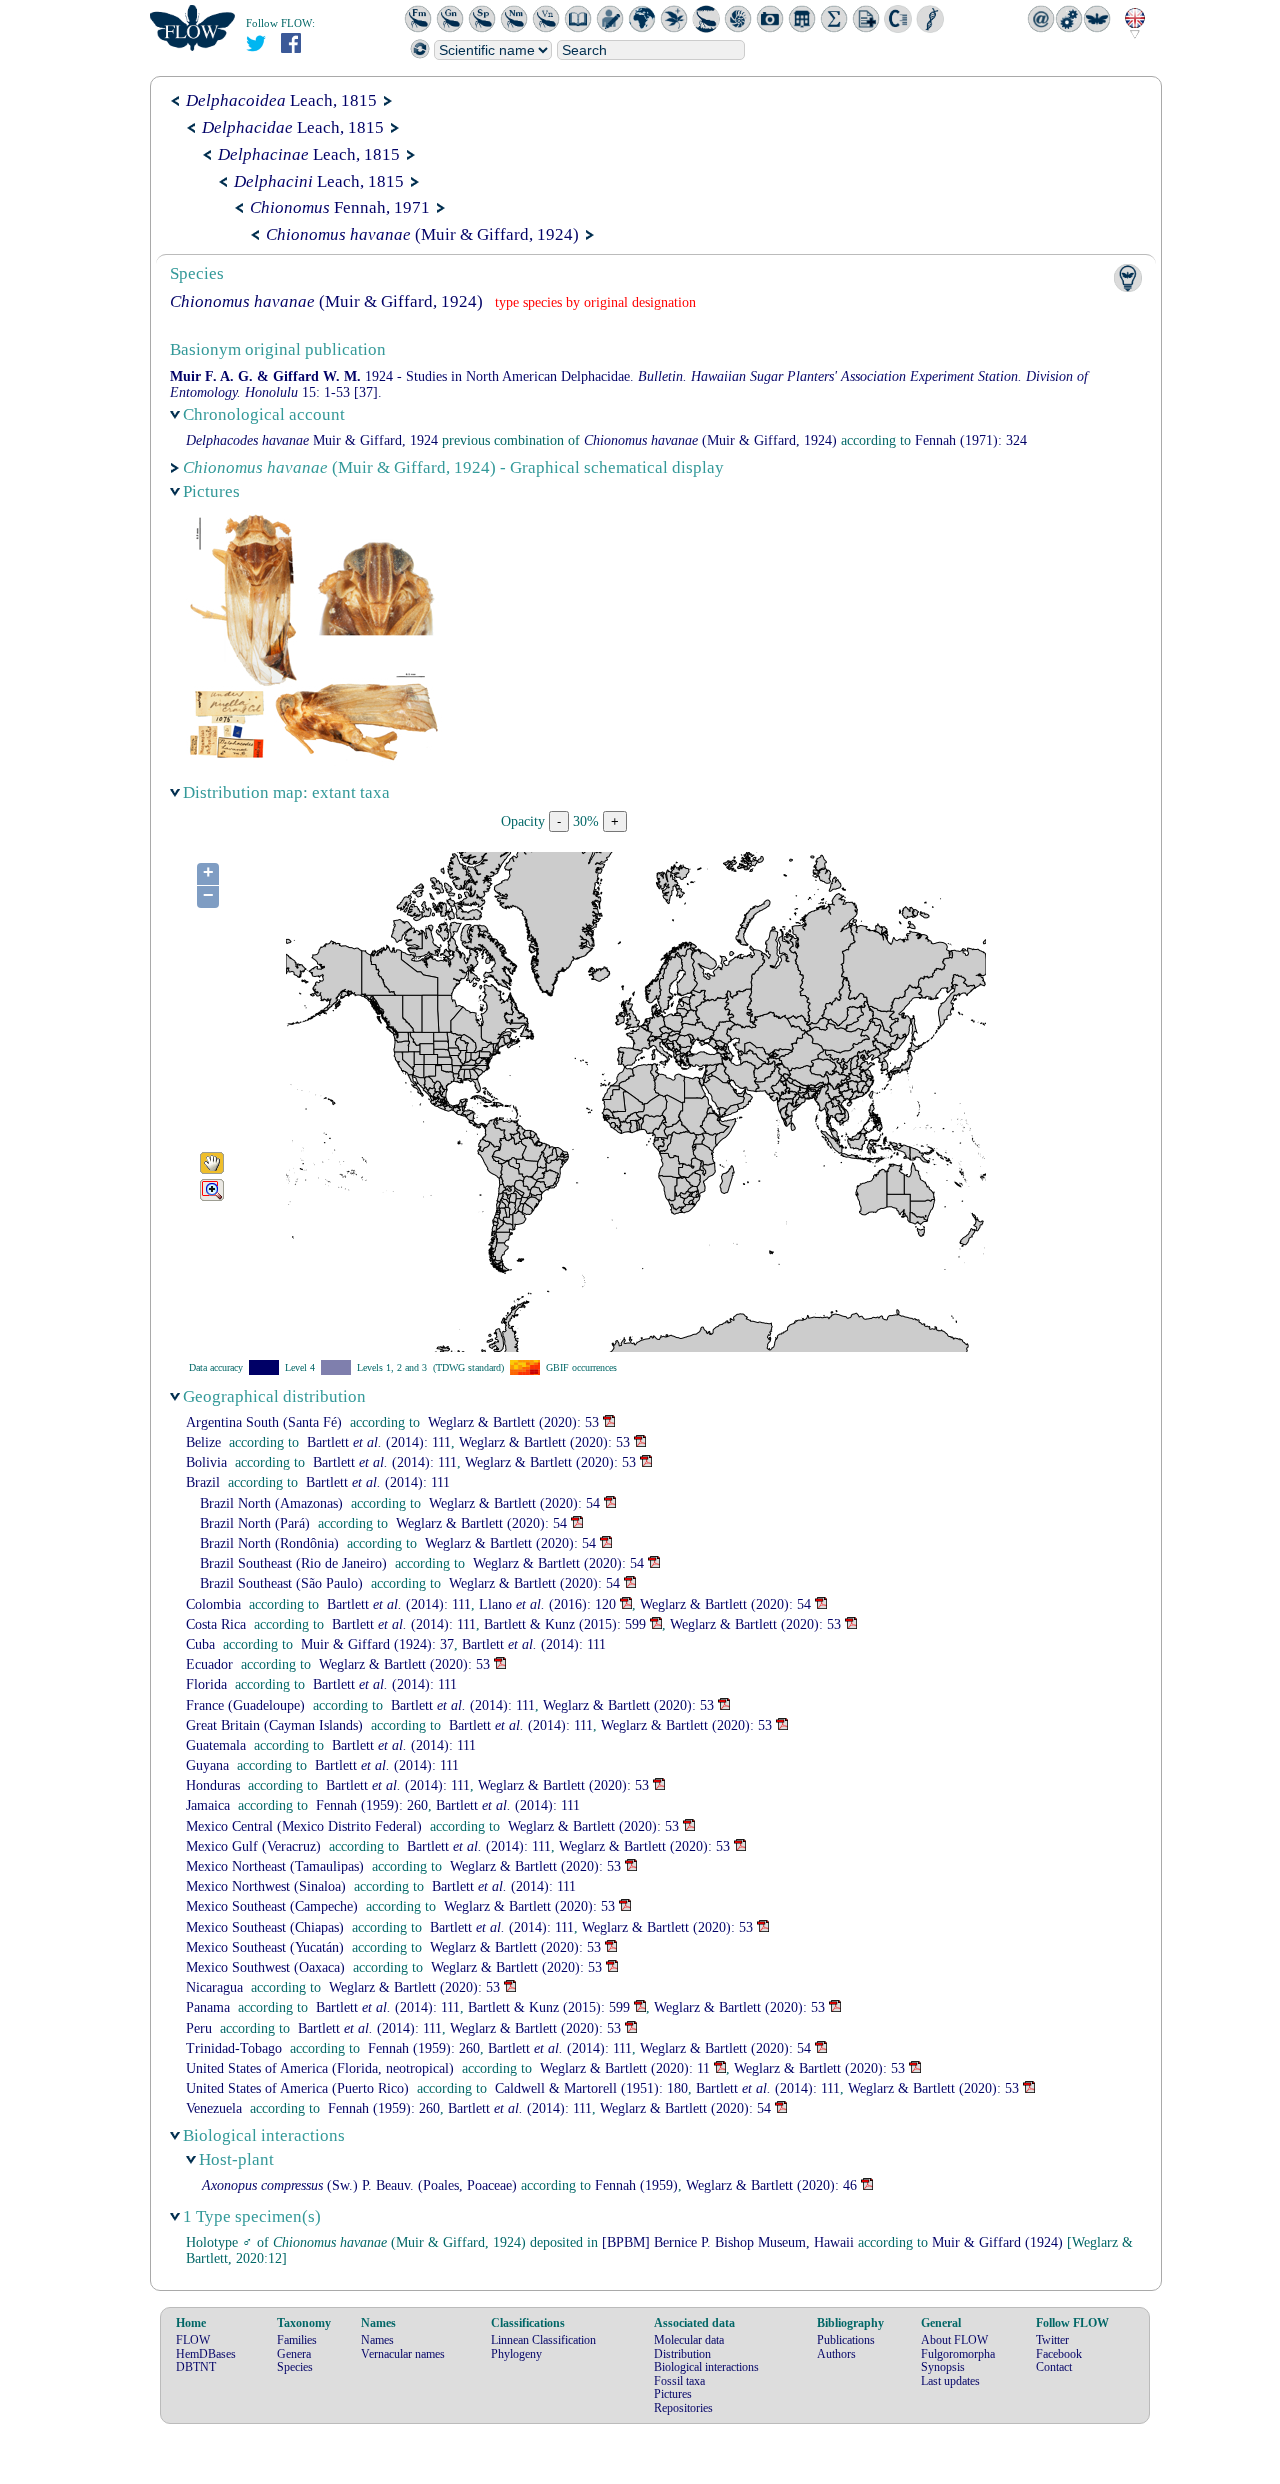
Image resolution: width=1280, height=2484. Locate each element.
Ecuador (209, 1664)
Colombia (213, 1604)
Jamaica (208, 1805)
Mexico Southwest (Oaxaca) (265, 1967)
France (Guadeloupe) (245, 1705)
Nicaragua (214, 1987)
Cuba (200, 1644)
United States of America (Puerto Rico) (297, 2088)
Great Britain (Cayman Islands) (274, 1725)
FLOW (193, 2340)
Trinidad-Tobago (234, 2048)
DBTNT (196, 2367)
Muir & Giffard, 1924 (312, 440)
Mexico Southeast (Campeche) (272, 1906)
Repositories (683, 2408)
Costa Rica (216, 1624)
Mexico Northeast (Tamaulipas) (275, 1866)
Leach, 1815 (281, 100)
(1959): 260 (372, 1805)
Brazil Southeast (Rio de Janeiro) (293, 1563)
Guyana (207, 1765)
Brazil (203, 1482)
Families (297, 2340)
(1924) (997, 2242)
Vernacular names (403, 2354)
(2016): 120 (547, 1604)
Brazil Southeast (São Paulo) (281, 1583)
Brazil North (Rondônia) (269, 1543)
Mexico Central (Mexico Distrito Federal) (304, 1826)
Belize (203, 1442)
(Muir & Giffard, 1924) (422, 234)
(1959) (636, 2185)
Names (377, 2340)
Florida (206, 1684)
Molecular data (689, 2340)
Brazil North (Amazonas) (271, 1503)
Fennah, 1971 (340, 207)
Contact (1054, 2367)
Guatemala (216, 1745)
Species (295, 2367)
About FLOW (954, 2340)
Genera (294, 2354)
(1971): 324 (971, 440)
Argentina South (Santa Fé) (264, 1422)
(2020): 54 (514, 1503)
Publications (846, 2340)
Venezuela (214, 2108)
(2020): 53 (513, 1422)
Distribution (682, 2354)
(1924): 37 (377, 1644)
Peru (199, 2028)
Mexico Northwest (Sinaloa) (266, 1886)
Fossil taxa (679, 2381)
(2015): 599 (565, 1624)
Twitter (1052, 2340)
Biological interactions (706, 2367)
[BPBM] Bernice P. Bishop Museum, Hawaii (728, 2242)
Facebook (1059, 2354)
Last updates (950, 2381)
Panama (208, 2007)
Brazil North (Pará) (255, 1523)
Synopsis (943, 2367)
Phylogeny (516, 2354)
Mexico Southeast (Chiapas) (265, 1927)
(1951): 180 (591, 2088)
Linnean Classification (543, 2340)
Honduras (213, 1785)
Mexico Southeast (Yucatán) (265, 1947)
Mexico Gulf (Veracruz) (253, 1846)
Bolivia (206, 1462)
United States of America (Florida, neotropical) (320, 2068)
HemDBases (206, 2354)
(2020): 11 (625, 2068)
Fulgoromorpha (958, 2354)
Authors (836, 2354)
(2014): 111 (379, 1442)
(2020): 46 (771, 2185)
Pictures (673, 2394)
